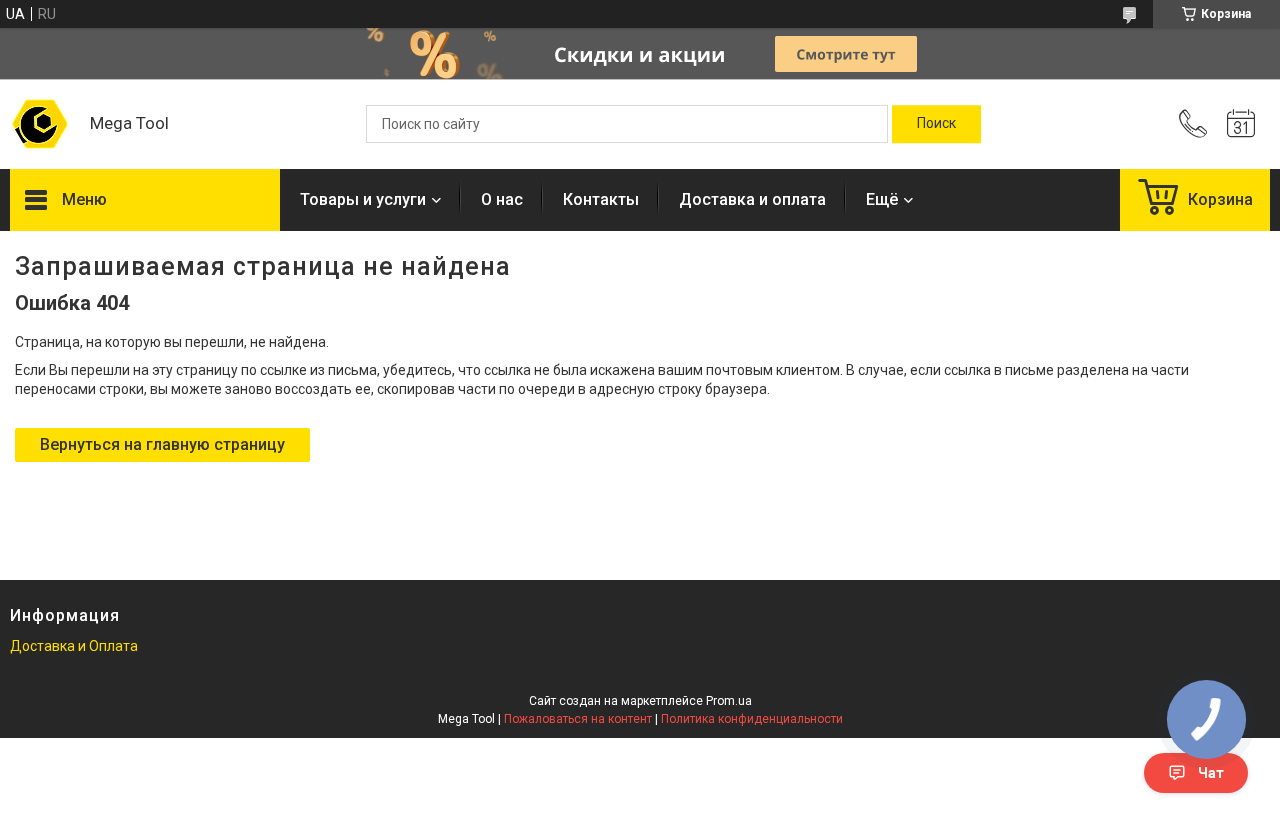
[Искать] (936, 124)
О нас (502, 199)
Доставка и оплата (752, 199)
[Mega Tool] (40, 124)
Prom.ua (729, 701)
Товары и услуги (363, 199)
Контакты (601, 199)
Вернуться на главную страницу (162, 444)
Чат (1211, 773)
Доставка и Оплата (74, 646)
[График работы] (1241, 124)
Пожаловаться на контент (578, 719)
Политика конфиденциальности (752, 719)
